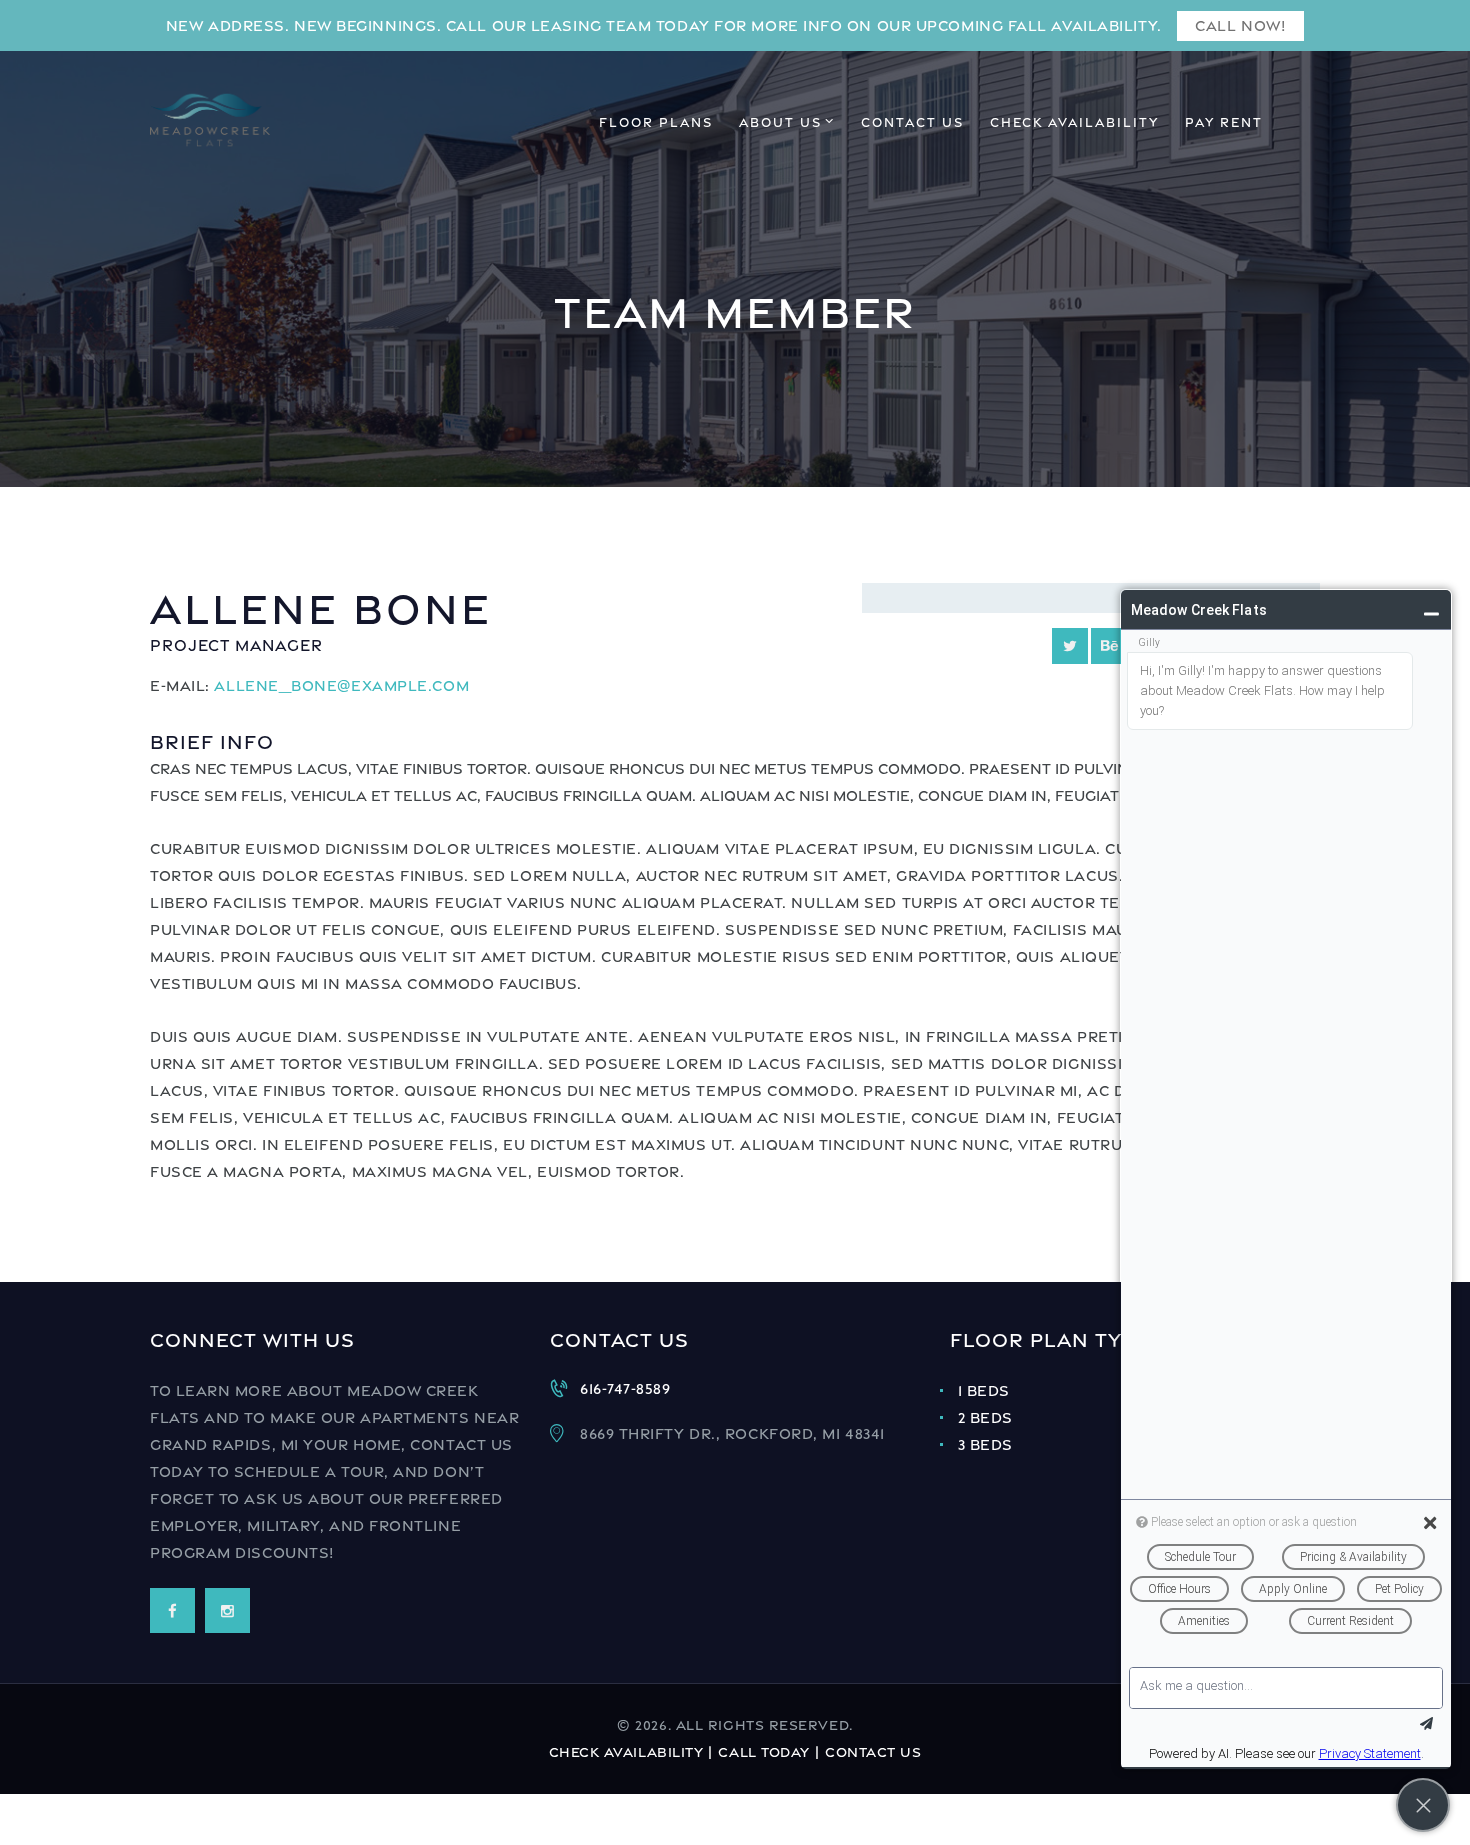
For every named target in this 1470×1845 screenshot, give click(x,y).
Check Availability (626, 1752)
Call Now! (1240, 25)
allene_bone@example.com (341, 685)
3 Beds (985, 1444)
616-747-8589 (625, 1388)
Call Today (764, 1752)
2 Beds (985, 1417)
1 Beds (984, 1390)
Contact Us (873, 1752)
